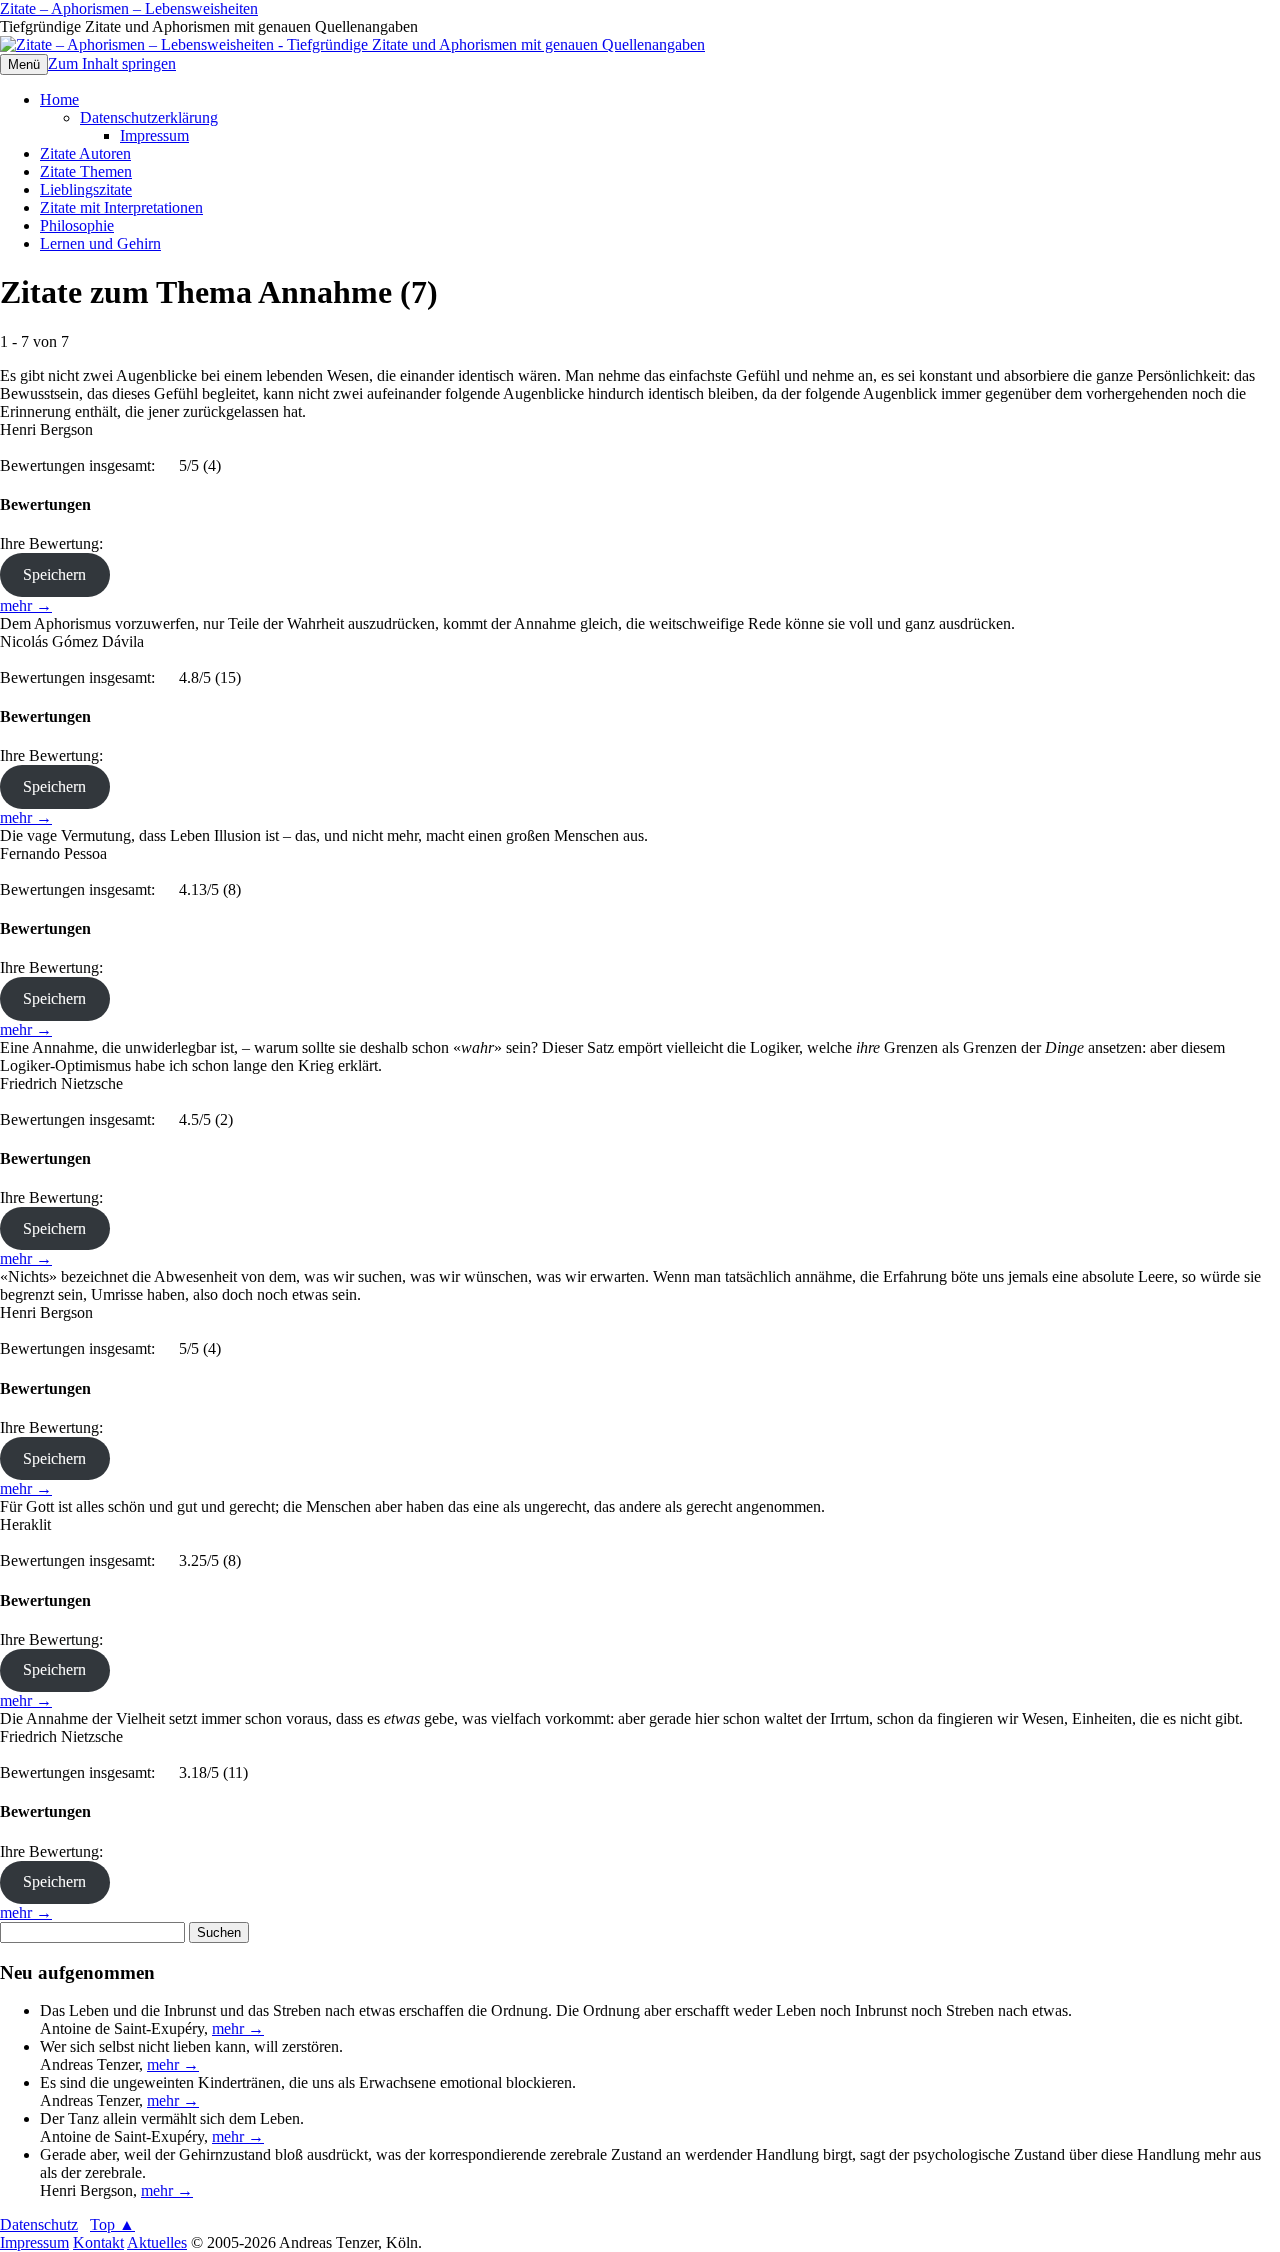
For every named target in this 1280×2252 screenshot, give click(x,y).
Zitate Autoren (85, 153)
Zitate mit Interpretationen (121, 207)
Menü (24, 64)
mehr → (26, 605)
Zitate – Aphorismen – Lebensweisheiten (129, 8)
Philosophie (77, 225)
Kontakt (98, 2242)
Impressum (154, 135)
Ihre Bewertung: (55, 543)
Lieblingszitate (86, 189)
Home (59, 99)
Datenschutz (39, 2224)
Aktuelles (157, 2242)
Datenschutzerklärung (149, 117)
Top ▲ (112, 2224)
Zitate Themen (86, 171)
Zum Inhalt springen (112, 63)
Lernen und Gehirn (100, 243)
